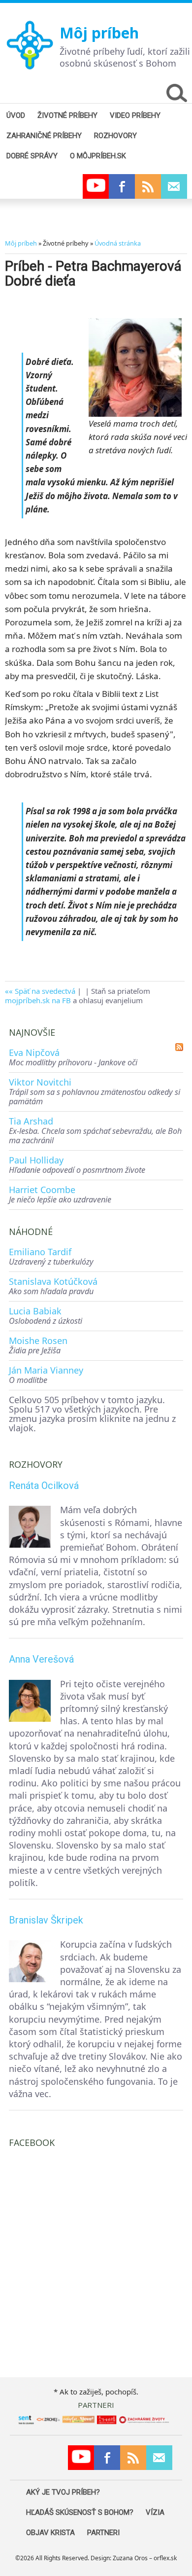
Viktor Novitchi (40, 1082)
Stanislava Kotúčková (53, 1281)
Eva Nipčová (34, 1052)
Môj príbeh (99, 33)
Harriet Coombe (42, 1190)
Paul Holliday (36, 1160)
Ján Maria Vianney (46, 1370)
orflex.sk (165, 2558)
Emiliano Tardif (40, 1252)
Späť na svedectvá (45, 991)
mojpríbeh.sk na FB (38, 1000)
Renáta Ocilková (44, 1486)
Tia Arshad (31, 1121)
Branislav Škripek (46, 1920)
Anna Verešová (41, 1659)
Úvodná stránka (118, 243)
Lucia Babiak (35, 1311)
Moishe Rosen (38, 1341)
